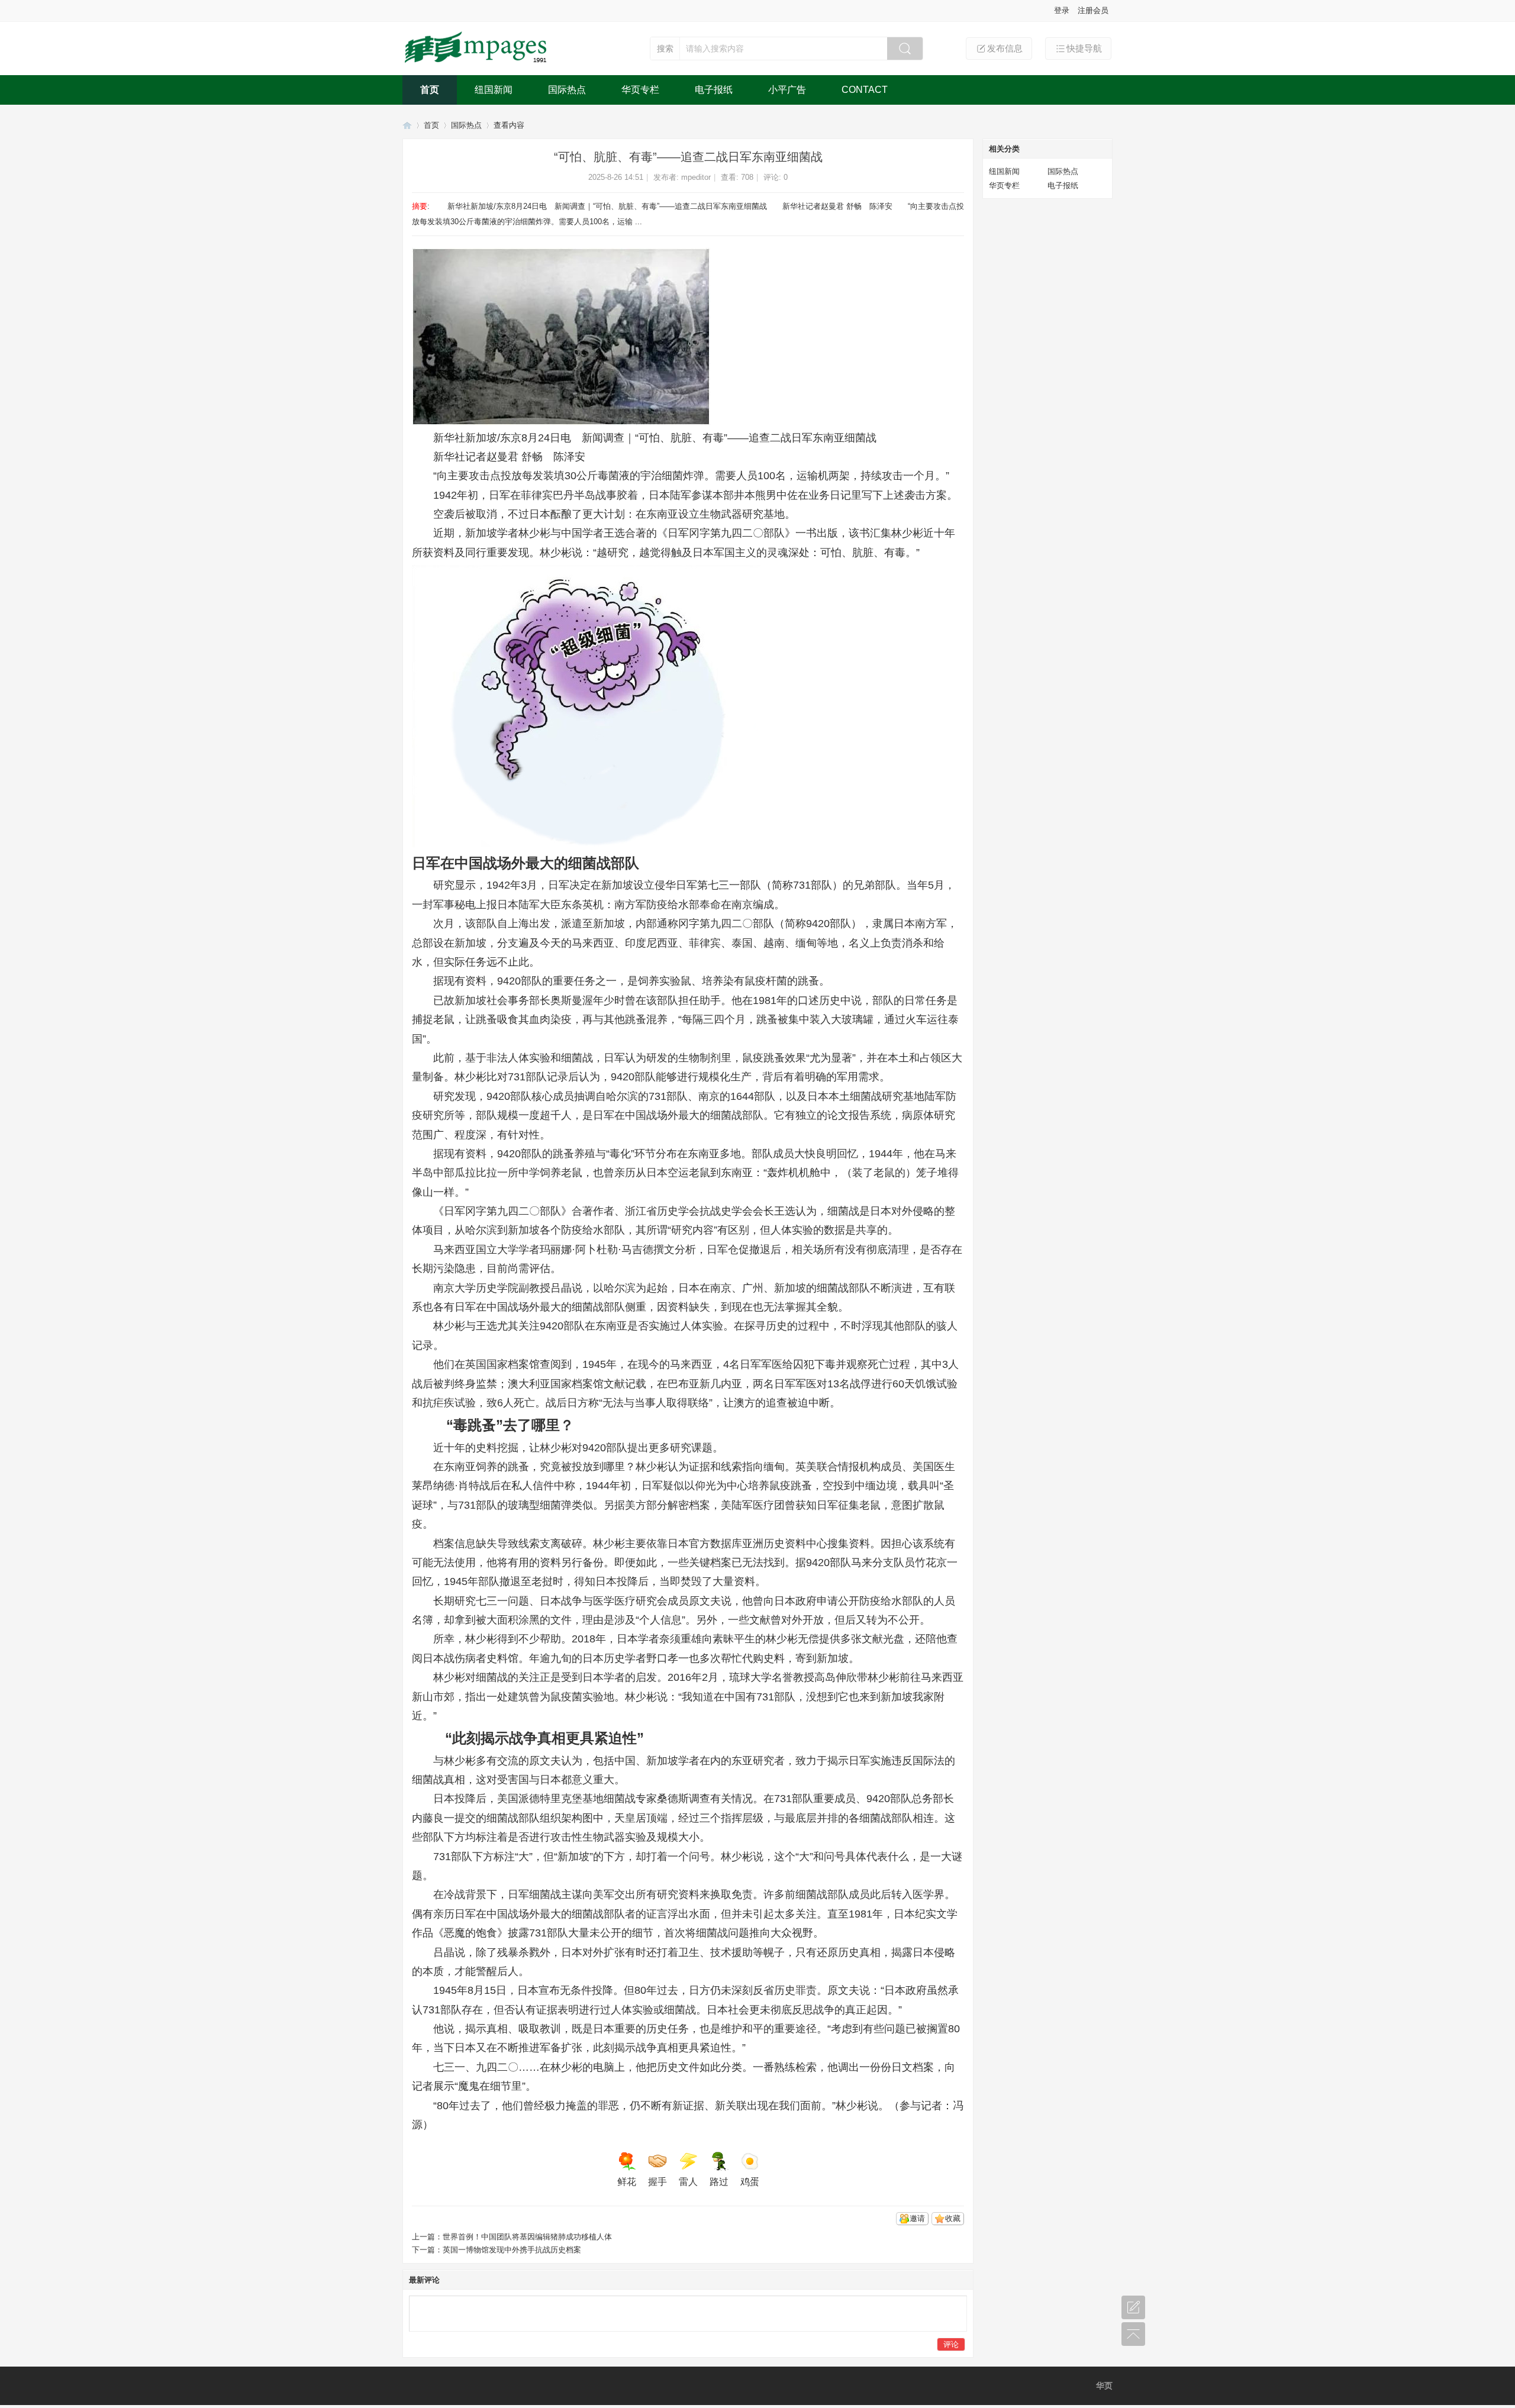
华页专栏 (640, 90)
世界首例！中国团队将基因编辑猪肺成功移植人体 (527, 2237)
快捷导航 (1084, 48)
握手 (657, 2182)
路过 (719, 2182)
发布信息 (1005, 48)
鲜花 (627, 2182)
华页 (407, 125)
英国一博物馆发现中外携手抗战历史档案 (512, 2250)
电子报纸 (714, 90)
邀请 (917, 2218)
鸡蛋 (750, 2182)
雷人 (688, 2182)
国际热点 (567, 90)
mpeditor (696, 177)
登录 (1062, 10)
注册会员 (1093, 10)
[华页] (477, 64)
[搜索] (905, 49)
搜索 (665, 49)
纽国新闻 (494, 90)
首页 (430, 90)
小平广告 (787, 90)
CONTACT (865, 90)
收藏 (953, 2218)
